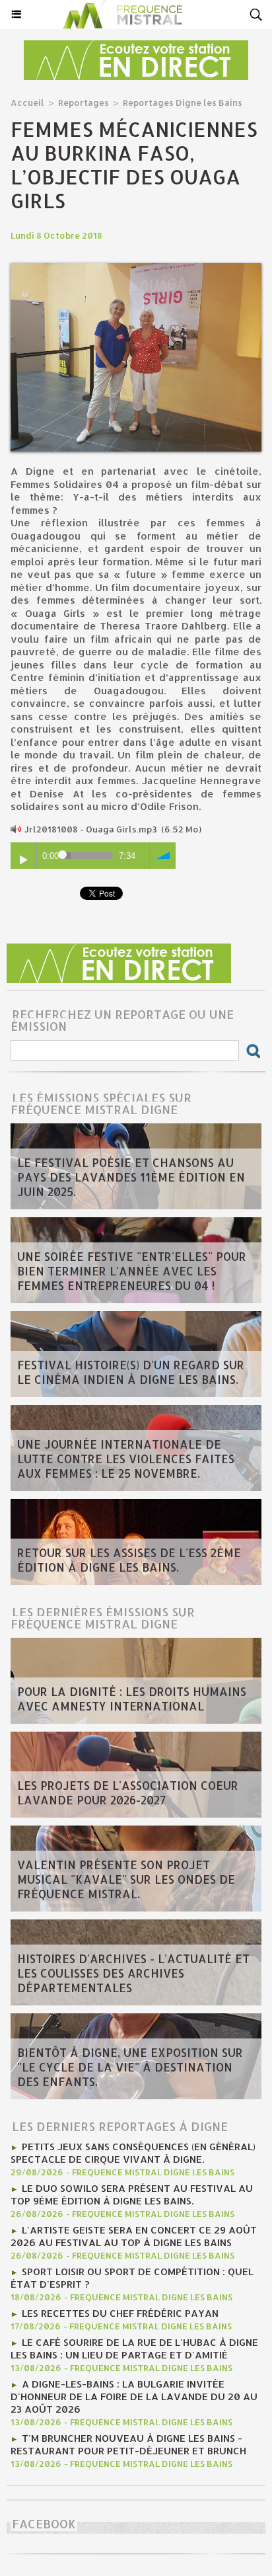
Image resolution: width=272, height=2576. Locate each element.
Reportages (84, 102)
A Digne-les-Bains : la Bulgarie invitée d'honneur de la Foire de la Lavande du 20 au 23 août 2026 (134, 2396)
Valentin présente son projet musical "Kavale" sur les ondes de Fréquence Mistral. (126, 1879)
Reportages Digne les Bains (183, 102)
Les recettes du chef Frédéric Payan (120, 2313)
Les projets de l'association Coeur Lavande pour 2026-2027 (128, 1792)
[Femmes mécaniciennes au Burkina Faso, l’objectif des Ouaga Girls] (136, 269)
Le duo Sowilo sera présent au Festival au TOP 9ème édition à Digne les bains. (132, 2194)
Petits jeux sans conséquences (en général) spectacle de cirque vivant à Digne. (133, 2153)
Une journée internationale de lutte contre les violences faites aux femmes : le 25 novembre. (126, 1459)
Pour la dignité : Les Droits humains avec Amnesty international (132, 1699)
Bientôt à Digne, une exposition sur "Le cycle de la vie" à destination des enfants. (130, 2067)
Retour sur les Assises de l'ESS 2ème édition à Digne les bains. (129, 1560)
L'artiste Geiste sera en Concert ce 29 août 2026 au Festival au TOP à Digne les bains (134, 2236)
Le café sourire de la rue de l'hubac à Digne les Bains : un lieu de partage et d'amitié (134, 2349)
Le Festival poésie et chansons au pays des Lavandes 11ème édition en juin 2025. (131, 1177)
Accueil (27, 102)
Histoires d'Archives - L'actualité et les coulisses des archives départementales (133, 1973)
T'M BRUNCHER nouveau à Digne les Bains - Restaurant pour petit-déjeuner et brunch (128, 2444)
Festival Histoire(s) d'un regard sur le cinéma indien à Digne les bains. (131, 1372)
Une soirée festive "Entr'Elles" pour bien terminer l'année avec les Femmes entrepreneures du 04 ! (132, 1271)
